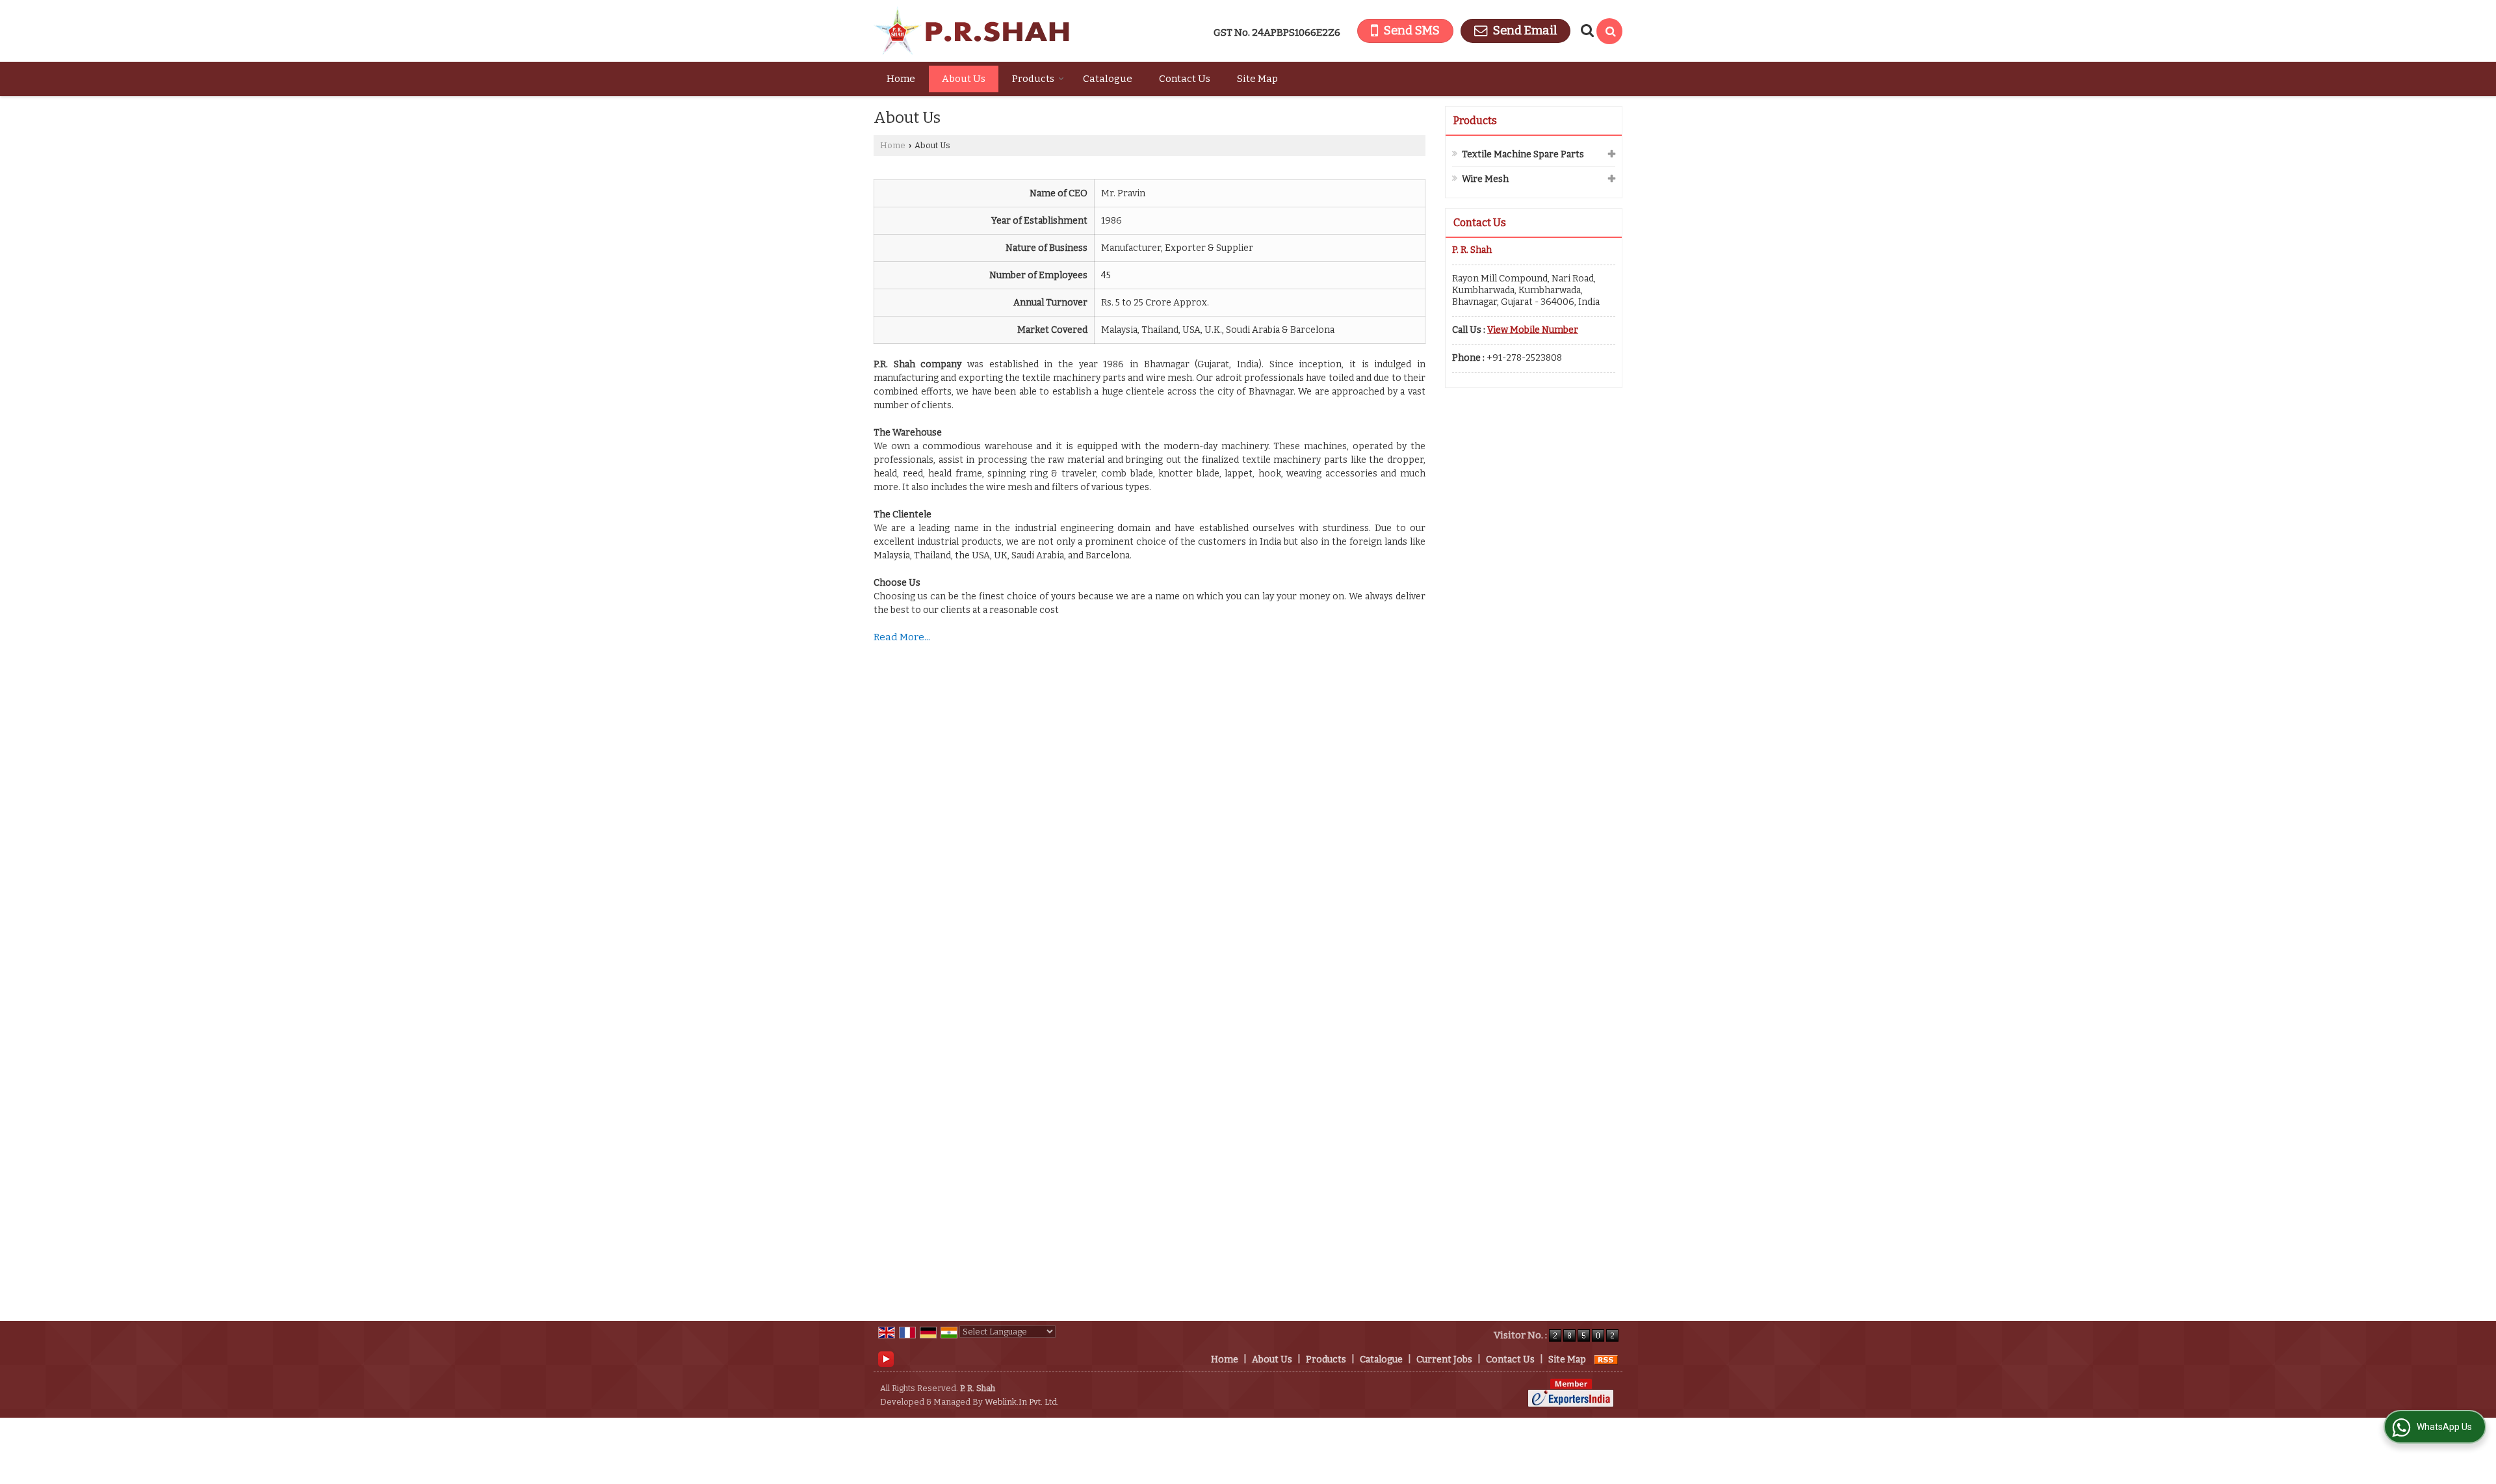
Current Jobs (1444, 1360)
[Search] (1609, 31)
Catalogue (1108, 79)
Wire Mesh (1485, 179)
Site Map (1257, 79)
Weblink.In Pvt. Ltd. (1022, 1402)
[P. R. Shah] (971, 31)
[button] (1533, 330)
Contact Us (1185, 79)
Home (901, 79)
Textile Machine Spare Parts (1523, 154)
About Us (964, 79)
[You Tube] (886, 1359)
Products (1033, 79)
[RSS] (1606, 1360)
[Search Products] (1586, 31)
